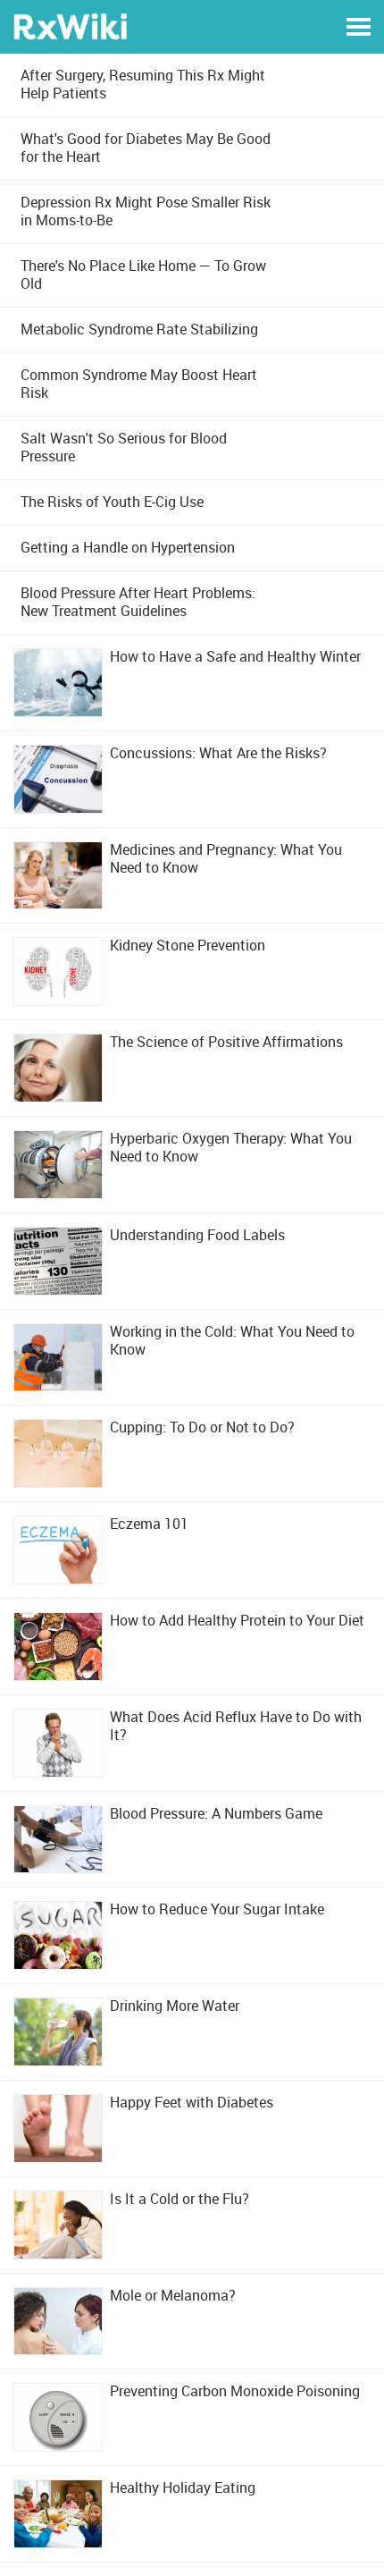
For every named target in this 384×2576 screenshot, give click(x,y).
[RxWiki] (70, 25)
